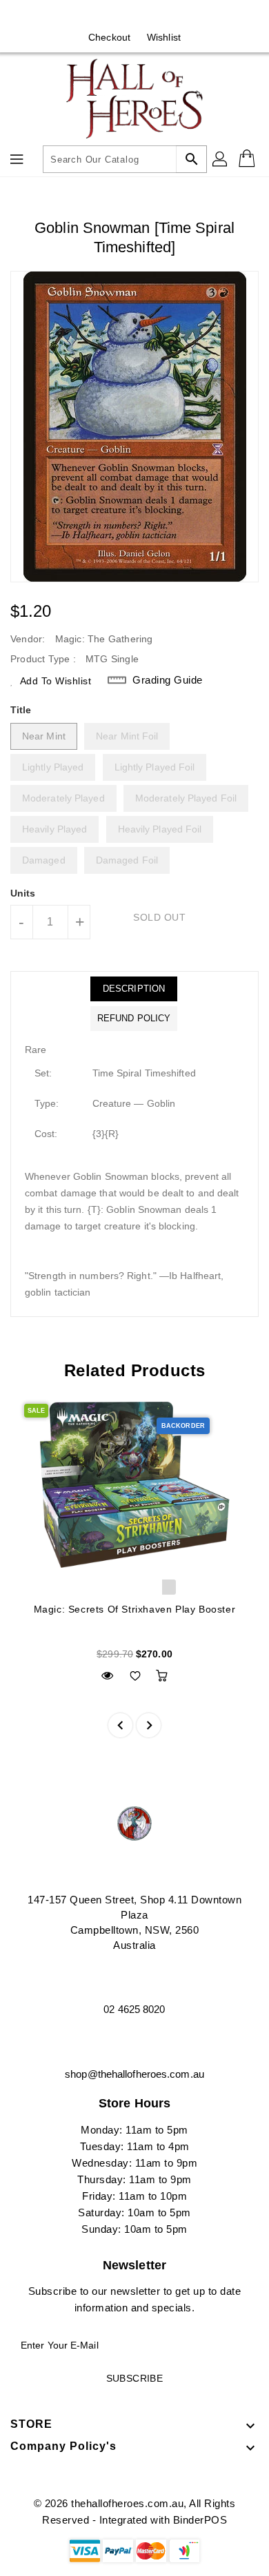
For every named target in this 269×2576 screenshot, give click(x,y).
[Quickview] (107, 1676)
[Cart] (248, 159)
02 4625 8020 (134, 2009)
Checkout (109, 37)
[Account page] (221, 159)
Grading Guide (168, 680)
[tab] (134, 989)
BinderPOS (200, 2520)
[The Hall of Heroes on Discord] (148, 16)
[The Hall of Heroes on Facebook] (121, 16)
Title (21, 710)
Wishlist (164, 37)
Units (23, 893)
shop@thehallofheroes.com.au (134, 2074)
